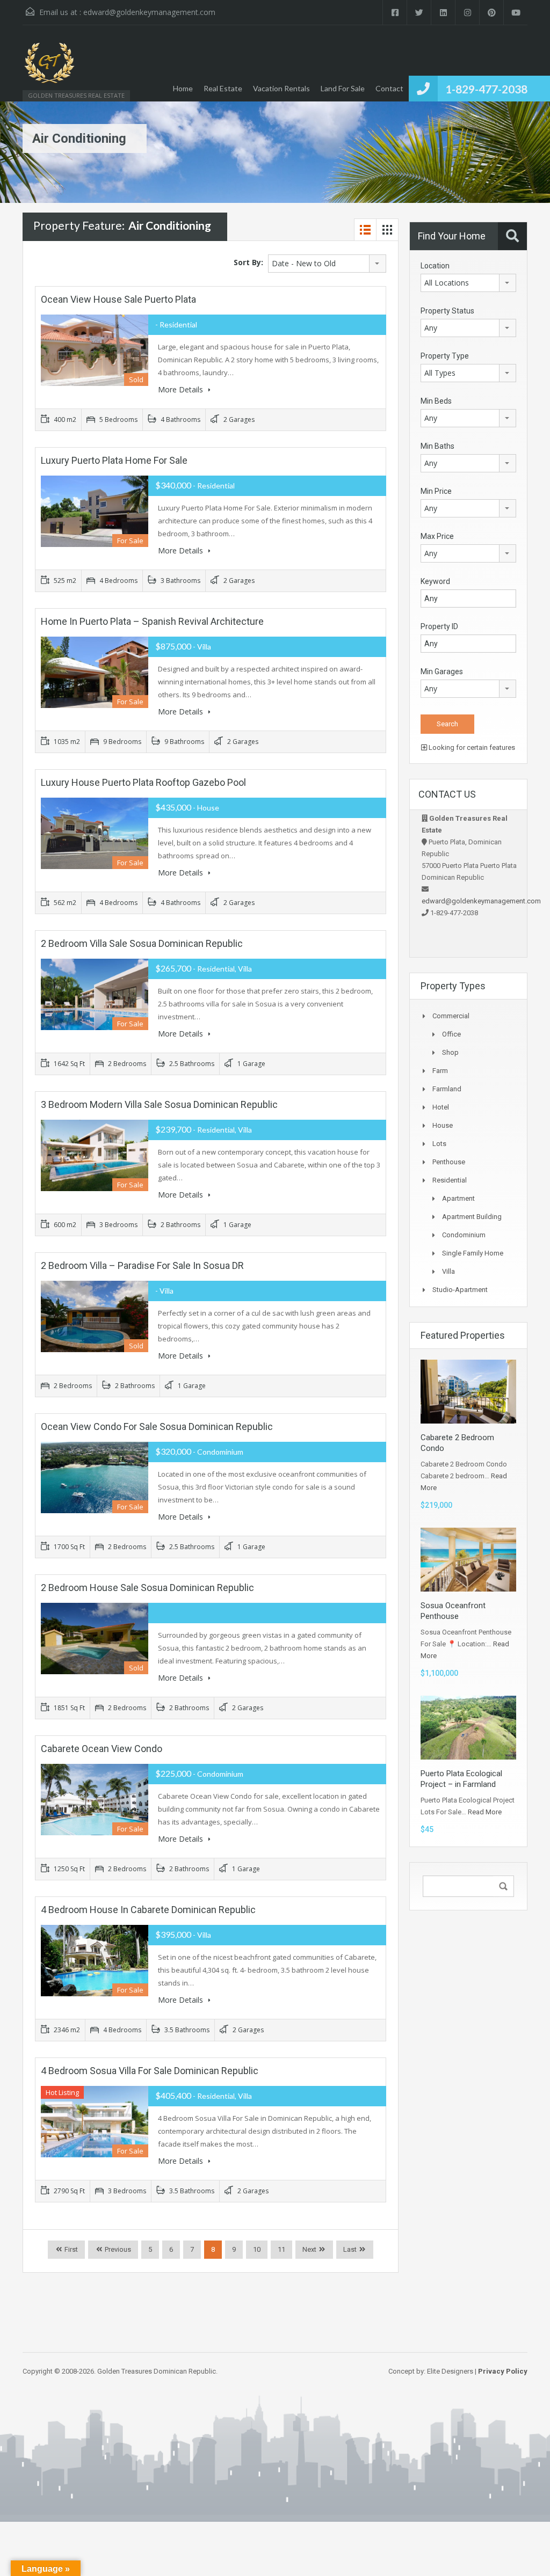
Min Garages (442, 672)
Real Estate (223, 88)
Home (183, 88)
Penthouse (449, 1162)
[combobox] (327, 264)
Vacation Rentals (281, 88)
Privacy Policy (503, 2371)
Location (435, 266)
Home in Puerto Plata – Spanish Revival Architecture (152, 621)
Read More (485, 1812)
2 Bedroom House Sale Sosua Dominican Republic (147, 1588)
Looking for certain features (471, 747)
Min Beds (436, 401)
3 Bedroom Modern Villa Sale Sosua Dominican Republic (159, 1104)
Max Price (437, 536)
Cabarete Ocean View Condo (102, 1749)
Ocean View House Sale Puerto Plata (118, 299)
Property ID (439, 626)
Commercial (451, 1016)
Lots (439, 1144)
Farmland (447, 1089)
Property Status (447, 311)
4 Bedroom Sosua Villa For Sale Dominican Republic (150, 2071)
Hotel (441, 1107)
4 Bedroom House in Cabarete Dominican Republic (148, 1910)
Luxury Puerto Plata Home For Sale (114, 460)
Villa (448, 1271)
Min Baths (437, 446)
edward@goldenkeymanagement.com (149, 12)
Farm (440, 1071)
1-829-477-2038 (486, 89)
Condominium (464, 1235)
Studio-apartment (460, 1290)
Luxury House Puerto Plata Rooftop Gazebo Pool (143, 782)
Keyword (435, 581)
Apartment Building (472, 1217)
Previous (117, 2249)
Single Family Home (473, 1253)
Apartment (458, 1198)
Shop (450, 1052)
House (443, 1125)
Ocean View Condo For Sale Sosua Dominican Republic (157, 1426)
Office (451, 1034)
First (70, 2249)
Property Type (445, 356)
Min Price (436, 491)
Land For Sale (343, 88)
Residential (450, 1180)
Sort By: (248, 262)
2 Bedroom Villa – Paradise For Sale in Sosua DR (142, 1265)
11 (281, 2249)
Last (350, 2249)
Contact (389, 88)
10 (257, 2249)
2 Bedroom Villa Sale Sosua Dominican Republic (142, 943)
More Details (182, 389)
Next (309, 2249)
